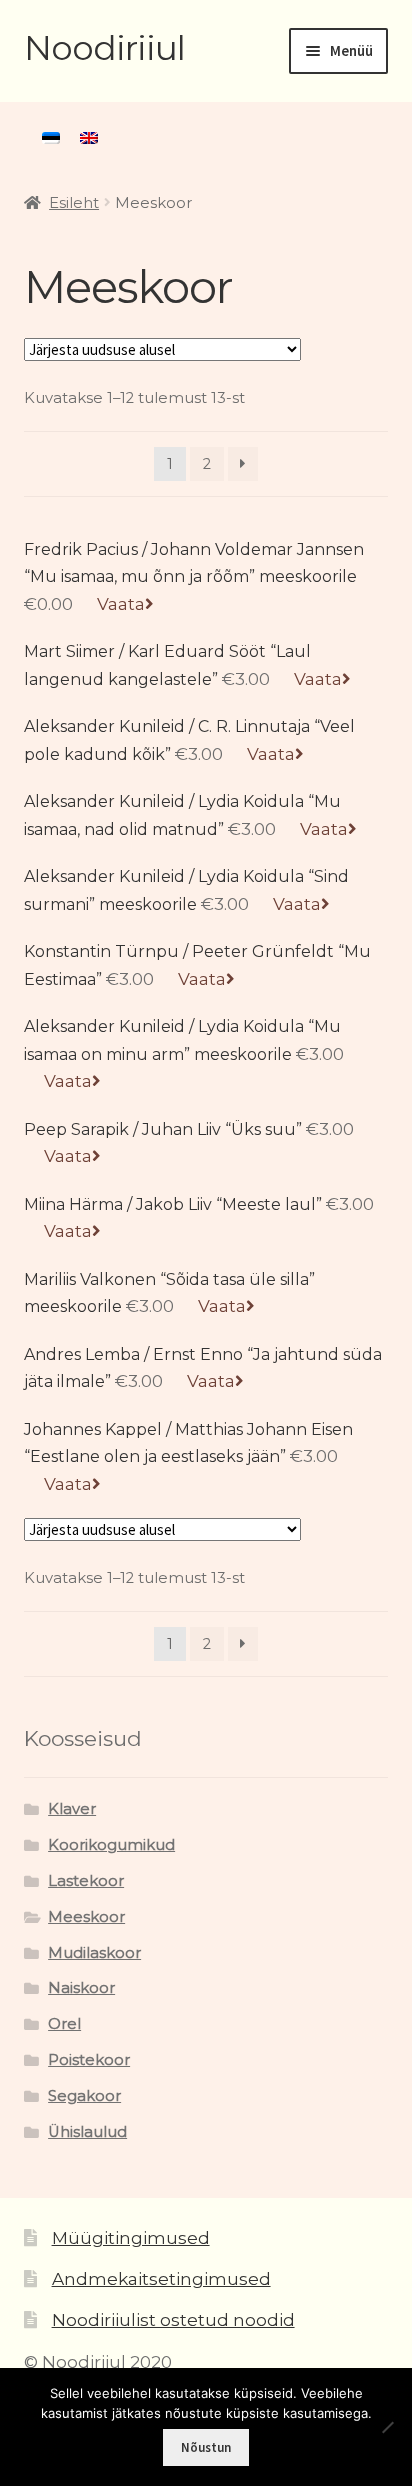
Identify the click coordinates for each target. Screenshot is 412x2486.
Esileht (74, 203)
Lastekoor (86, 1881)
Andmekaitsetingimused (161, 2279)
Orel (64, 2024)
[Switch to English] (89, 138)
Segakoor (84, 2096)
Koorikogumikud (111, 1845)
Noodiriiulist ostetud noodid (173, 2320)
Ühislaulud (87, 2132)
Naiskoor (81, 1988)
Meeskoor (86, 1917)
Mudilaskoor (94, 1953)
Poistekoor (89, 2060)
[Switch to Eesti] (51, 138)
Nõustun (206, 2447)
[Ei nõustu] (387, 2427)
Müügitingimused (131, 2238)
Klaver (72, 1809)
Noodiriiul (104, 48)
